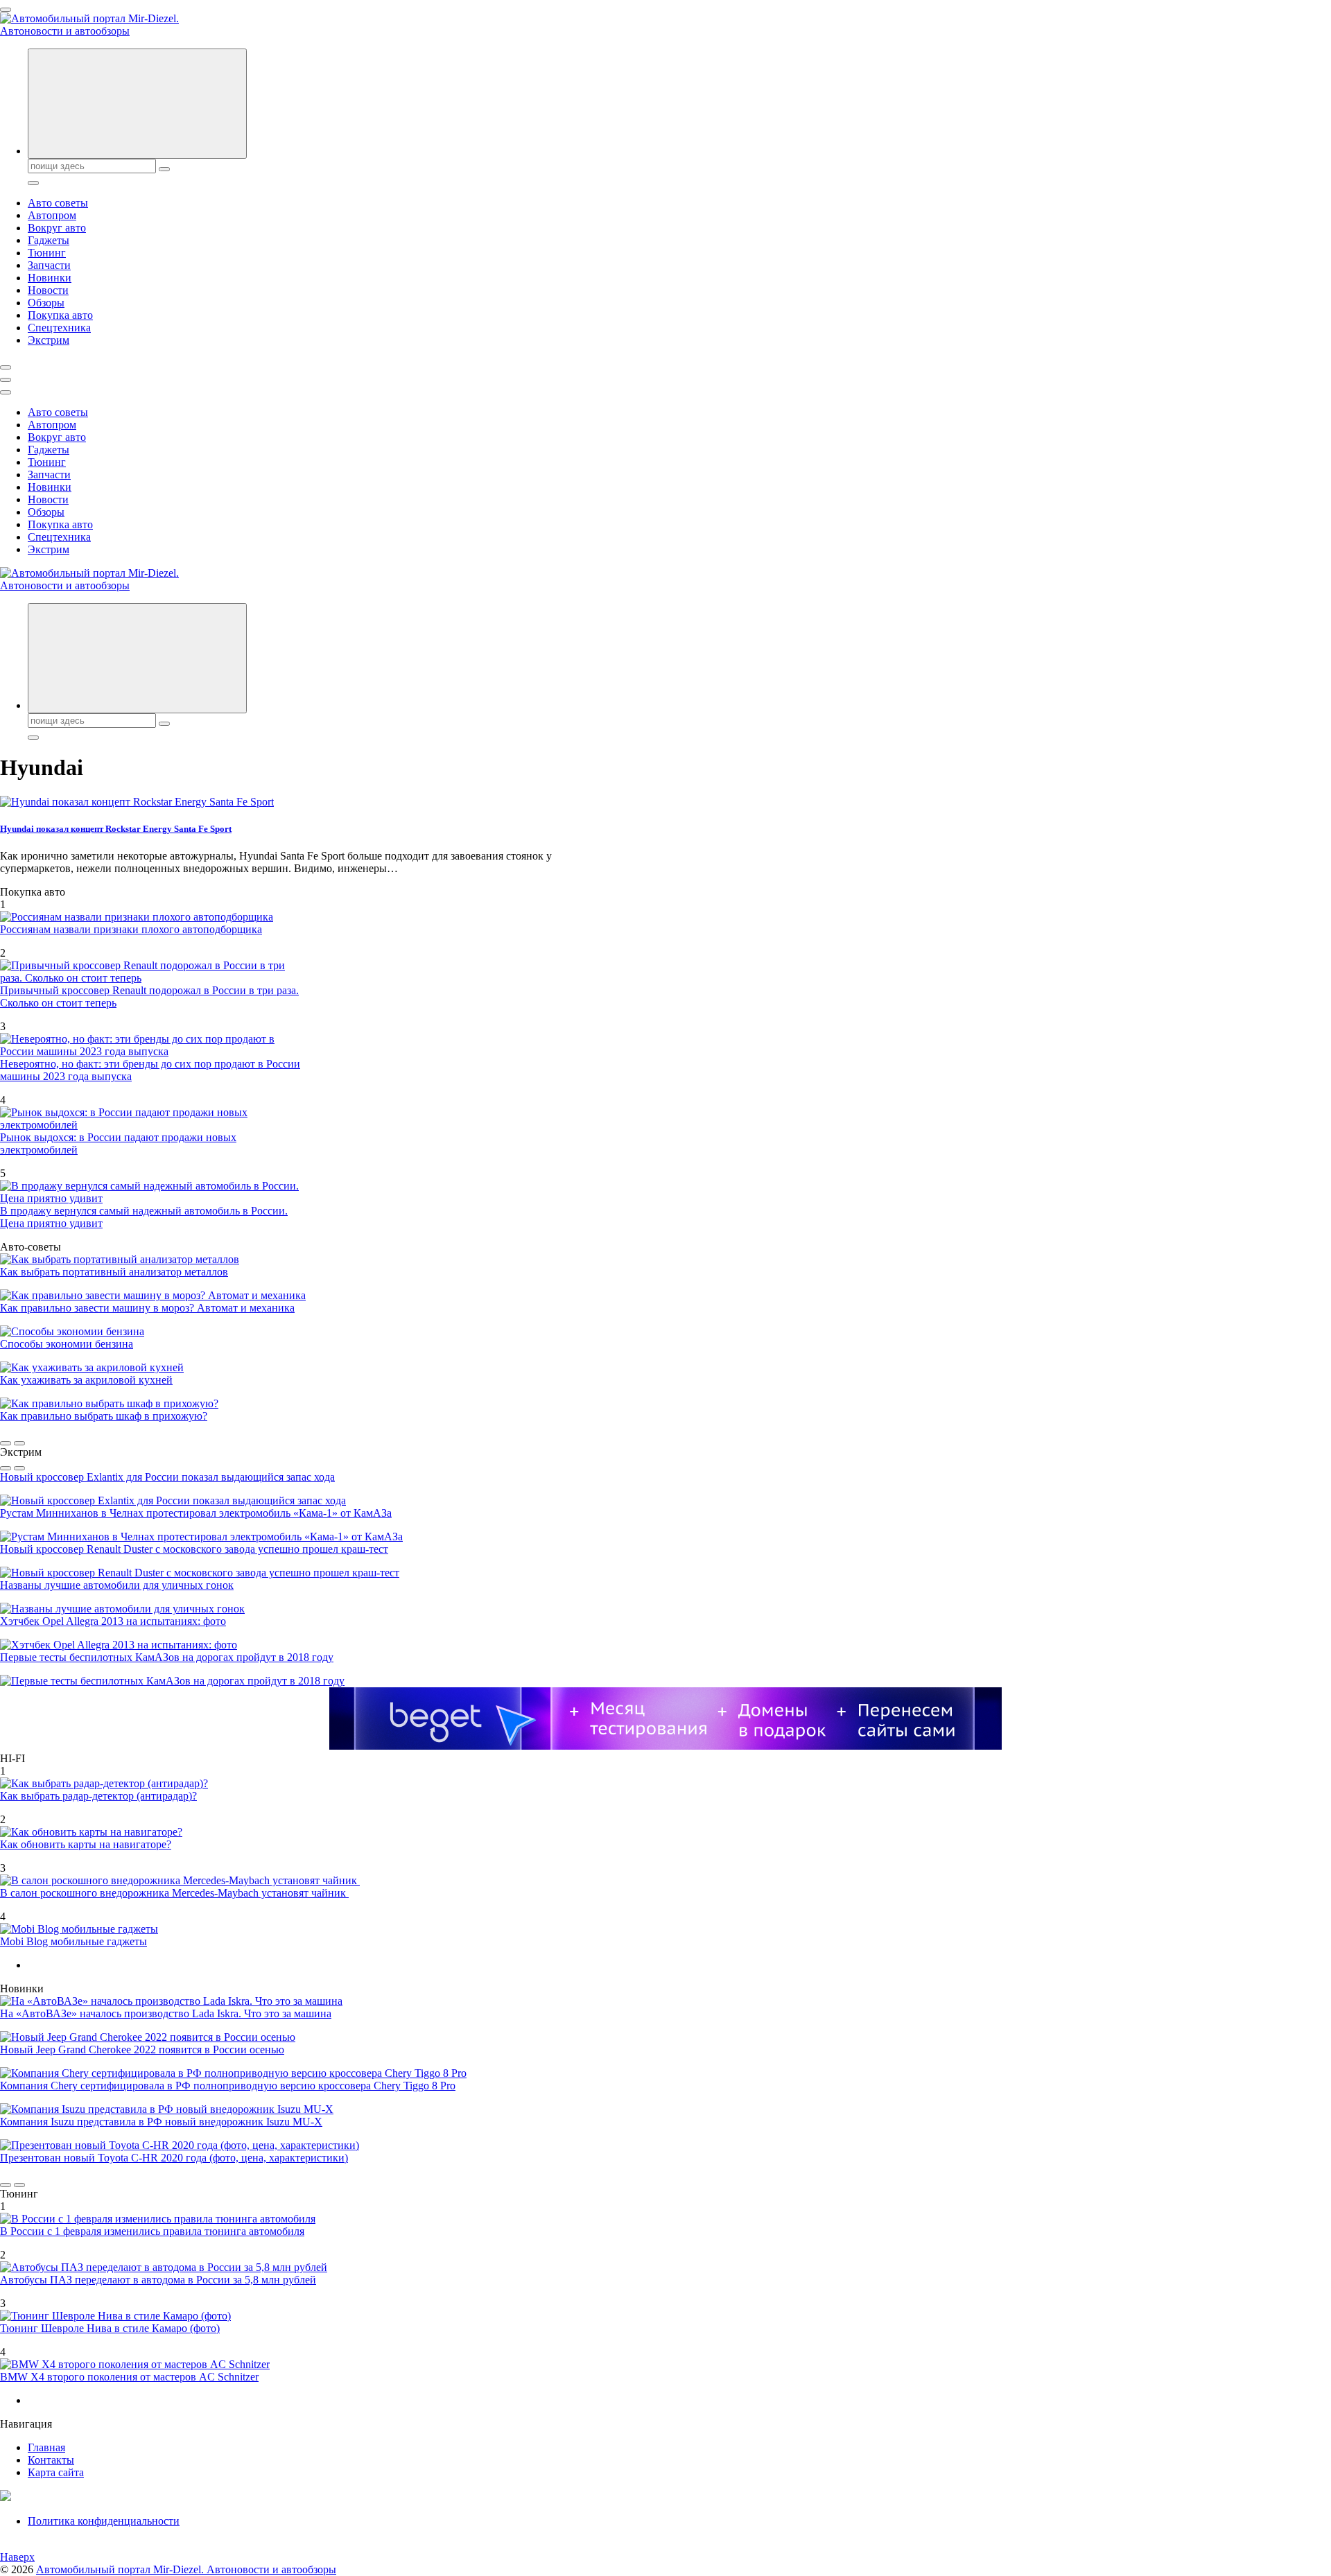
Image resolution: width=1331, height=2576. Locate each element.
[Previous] (6, 1443)
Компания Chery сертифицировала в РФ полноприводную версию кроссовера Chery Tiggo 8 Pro (228, 2086)
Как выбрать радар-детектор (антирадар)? (98, 1796)
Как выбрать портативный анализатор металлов (114, 1272)
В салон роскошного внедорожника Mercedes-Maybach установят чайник (174, 1893)
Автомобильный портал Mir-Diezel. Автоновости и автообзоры (186, 2569)
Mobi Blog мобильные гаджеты (73, 1941)
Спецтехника (59, 328)
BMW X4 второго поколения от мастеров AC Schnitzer (129, 2377)
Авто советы (58, 203)
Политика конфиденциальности (104, 2521)
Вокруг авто (57, 228)
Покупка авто (60, 315)
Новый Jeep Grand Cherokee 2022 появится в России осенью (142, 2050)
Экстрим (49, 340)
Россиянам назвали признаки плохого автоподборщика (131, 929)
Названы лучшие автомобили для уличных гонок (117, 1585)
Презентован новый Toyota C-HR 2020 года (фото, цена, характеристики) (174, 2158)
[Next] (19, 1443)
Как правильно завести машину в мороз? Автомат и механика (147, 1308)
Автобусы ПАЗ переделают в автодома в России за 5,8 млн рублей (158, 2280)
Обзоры (46, 303)
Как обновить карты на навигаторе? (86, 1844)
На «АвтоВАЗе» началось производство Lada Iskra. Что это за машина (166, 2013)
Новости (48, 290)
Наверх (17, 2557)
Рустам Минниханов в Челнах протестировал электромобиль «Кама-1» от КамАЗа (196, 1513)
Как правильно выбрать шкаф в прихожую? (104, 1416)
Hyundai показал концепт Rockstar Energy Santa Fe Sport (116, 829)
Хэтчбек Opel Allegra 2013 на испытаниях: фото (113, 1621)
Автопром (52, 215)
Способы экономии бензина (67, 1344)
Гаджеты (49, 240)
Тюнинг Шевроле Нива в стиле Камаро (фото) (110, 2328)
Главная (46, 2447)
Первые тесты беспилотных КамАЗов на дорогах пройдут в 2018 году (167, 1657)
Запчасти (49, 265)
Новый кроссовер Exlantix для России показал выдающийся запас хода (167, 1477)
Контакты (51, 2460)
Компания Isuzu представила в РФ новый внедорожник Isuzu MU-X (161, 2122)
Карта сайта (56, 2472)
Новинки (50, 278)
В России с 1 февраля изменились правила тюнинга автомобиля (152, 2231)
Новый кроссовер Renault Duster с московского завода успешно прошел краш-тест (194, 1549)
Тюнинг (47, 253)
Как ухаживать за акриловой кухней (86, 1380)
